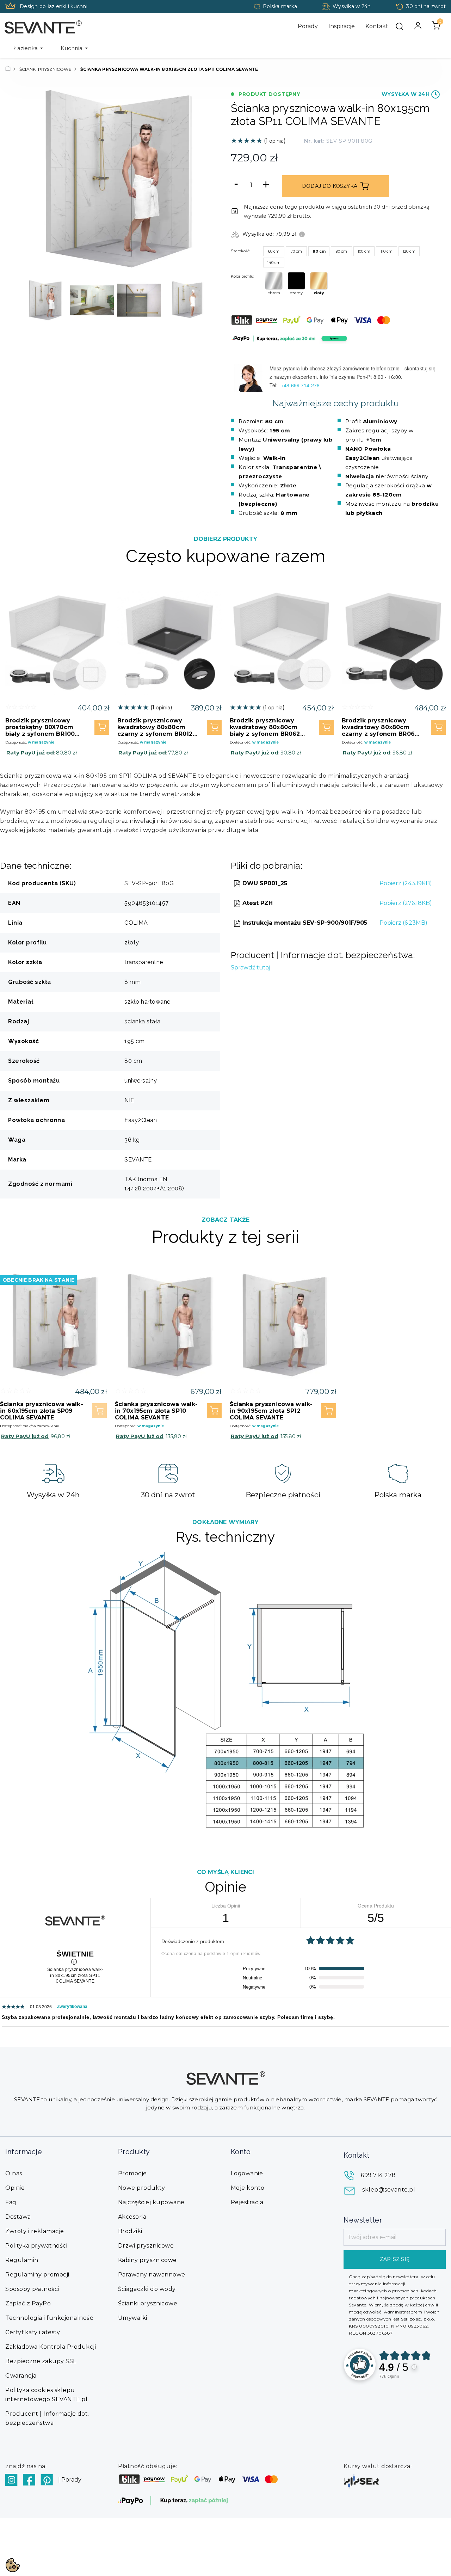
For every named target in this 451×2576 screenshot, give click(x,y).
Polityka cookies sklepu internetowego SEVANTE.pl (46, 2395)
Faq (11, 2202)
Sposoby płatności (32, 2289)
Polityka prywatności (36, 2246)
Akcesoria (132, 2217)
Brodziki (130, 2231)
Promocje (132, 2173)
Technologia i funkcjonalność (49, 2318)
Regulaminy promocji (37, 2275)
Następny (197, 179)
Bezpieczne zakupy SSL (41, 2361)
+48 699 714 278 (301, 385)
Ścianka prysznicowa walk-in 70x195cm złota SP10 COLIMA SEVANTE (156, 1411)
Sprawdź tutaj (251, 967)
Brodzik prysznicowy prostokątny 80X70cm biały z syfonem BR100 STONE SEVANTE (40, 727)
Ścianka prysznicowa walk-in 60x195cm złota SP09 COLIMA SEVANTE (42, 1411)
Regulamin (22, 2260)
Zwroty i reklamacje (35, 2231)
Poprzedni (33, 179)
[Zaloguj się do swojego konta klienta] (418, 26)
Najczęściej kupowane (151, 2202)
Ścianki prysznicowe (148, 2303)
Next (201, 300)
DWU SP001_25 (264, 883)
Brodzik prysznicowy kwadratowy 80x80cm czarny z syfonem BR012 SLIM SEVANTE (155, 727)
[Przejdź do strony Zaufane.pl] (360, 2364)
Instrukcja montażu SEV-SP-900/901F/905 (304, 923)
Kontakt (377, 26)
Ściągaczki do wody (147, 2289)
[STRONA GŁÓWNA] (8, 69)
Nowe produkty (142, 2188)
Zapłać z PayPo (28, 2303)
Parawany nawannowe (152, 2275)
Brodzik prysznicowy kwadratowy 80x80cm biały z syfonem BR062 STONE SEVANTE (265, 727)
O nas (14, 2173)
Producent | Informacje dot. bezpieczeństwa (47, 2418)
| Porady (70, 2480)
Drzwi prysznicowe (146, 2246)
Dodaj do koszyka (330, 186)
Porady (308, 26)
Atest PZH (257, 903)
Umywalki (133, 2318)
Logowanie (247, 2173)
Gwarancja (21, 2376)
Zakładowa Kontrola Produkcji (51, 2347)
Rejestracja (247, 2202)
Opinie (15, 2188)
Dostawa (18, 2217)
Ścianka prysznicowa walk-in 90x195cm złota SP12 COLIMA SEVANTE (271, 1411)
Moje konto (248, 2188)
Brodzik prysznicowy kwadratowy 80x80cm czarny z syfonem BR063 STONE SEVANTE (380, 727)
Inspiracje (342, 26)
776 (389, 2377)
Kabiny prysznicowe (147, 2260)
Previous (30, 300)
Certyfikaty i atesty (33, 2332)
